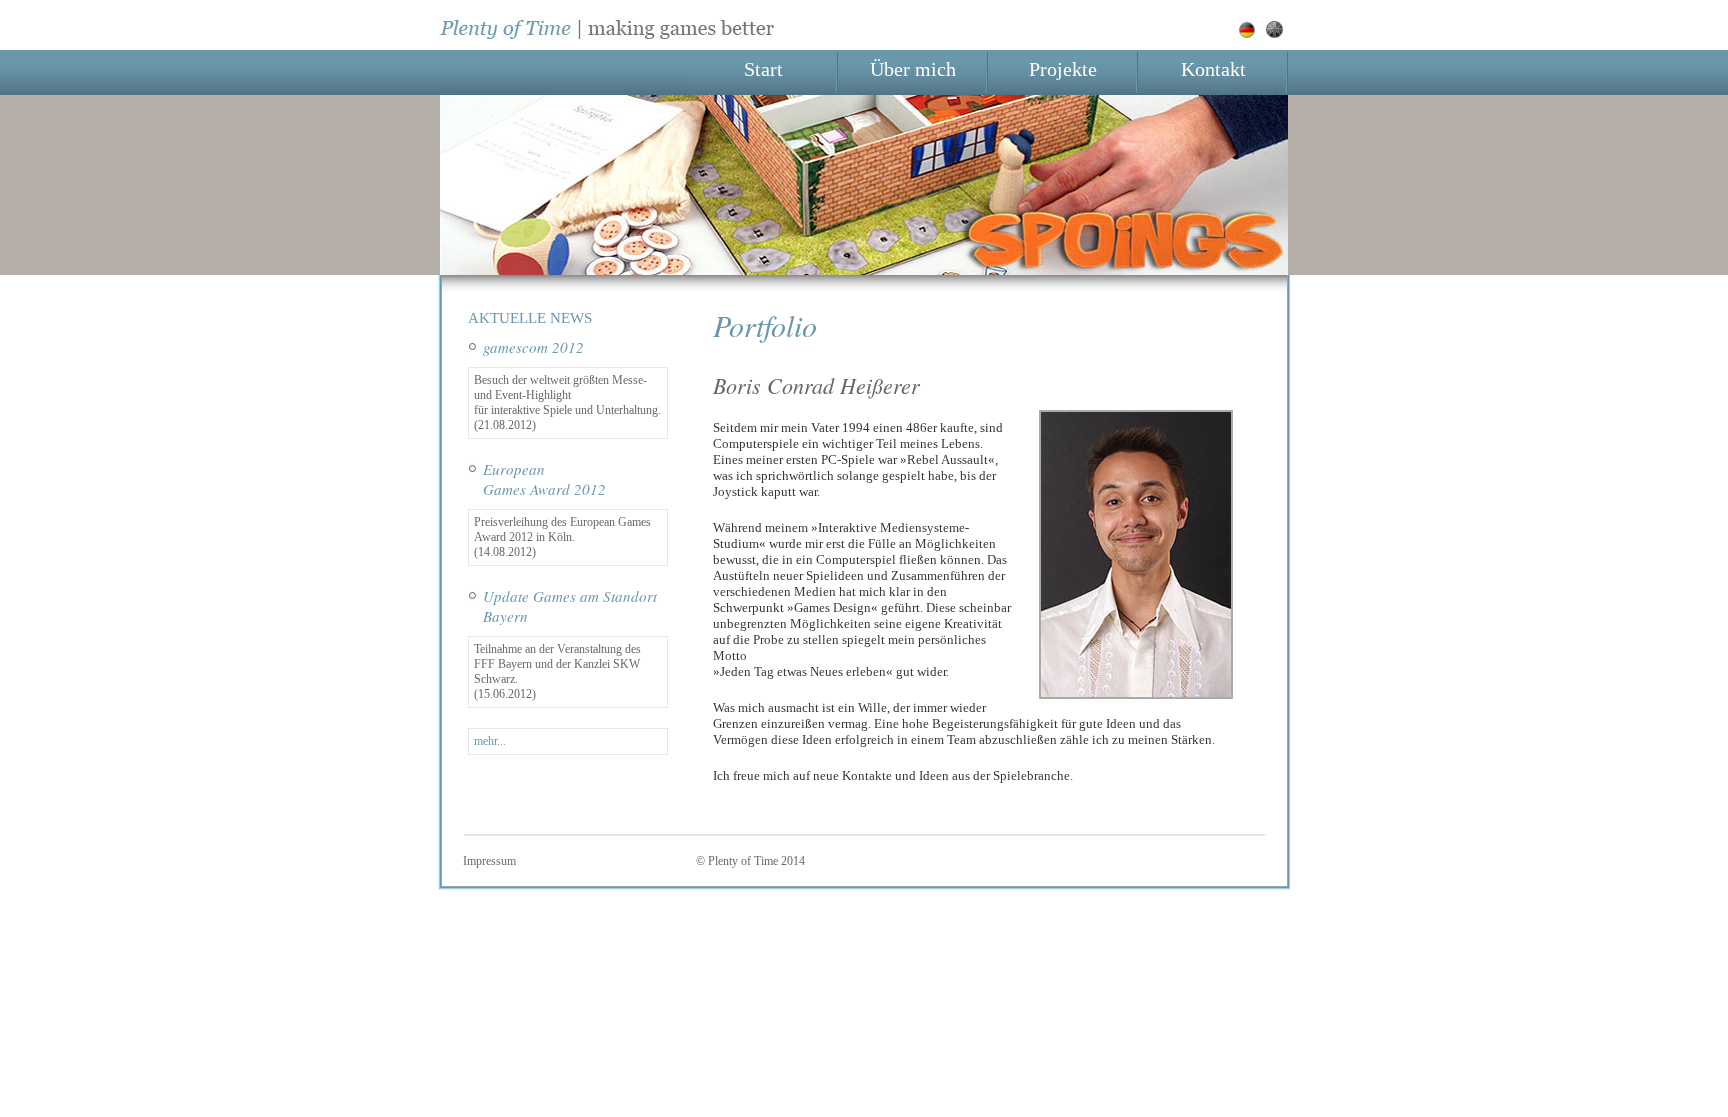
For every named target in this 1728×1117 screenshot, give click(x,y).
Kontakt (1213, 69)
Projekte (1063, 69)
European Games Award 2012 (544, 479)
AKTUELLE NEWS (530, 318)
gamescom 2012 (533, 347)
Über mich (913, 69)
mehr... (490, 741)
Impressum (489, 861)
